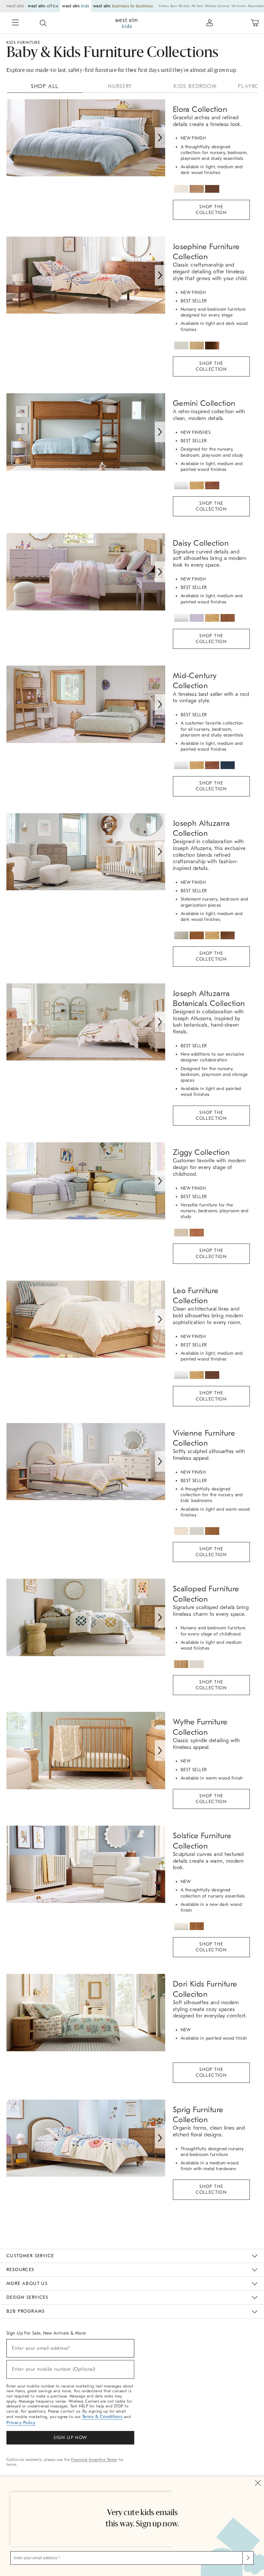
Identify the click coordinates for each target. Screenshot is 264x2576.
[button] (43, 23)
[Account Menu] (210, 23)
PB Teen (197, 6)
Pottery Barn (168, 6)
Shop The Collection (211, 210)
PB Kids (184, 6)
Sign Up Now (70, 2438)
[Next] (160, 138)
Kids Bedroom (195, 86)
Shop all (45, 86)
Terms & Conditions (102, 2417)
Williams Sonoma (217, 6)
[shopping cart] (255, 23)
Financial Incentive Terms (94, 2460)
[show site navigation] (15, 23)
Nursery (120, 86)
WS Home (239, 6)
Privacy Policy (21, 2423)
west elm (15, 6)
